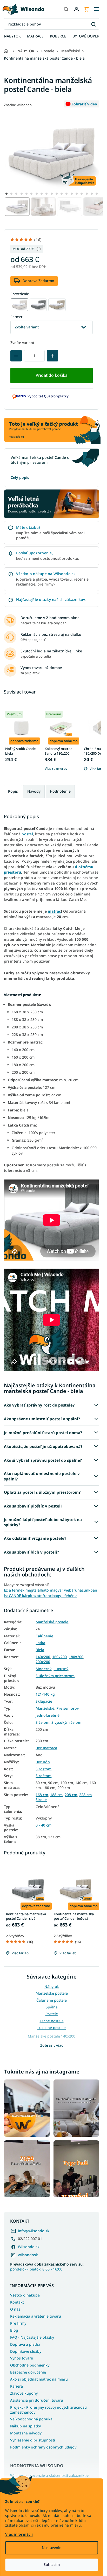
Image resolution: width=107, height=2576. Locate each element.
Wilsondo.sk (29, 2247)
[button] (6, 194)
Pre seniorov (68, 1708)
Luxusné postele (52, 2028)
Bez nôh (43, 1762)
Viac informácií (19, 2534)
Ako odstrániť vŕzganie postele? (35, 1538)
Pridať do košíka (52, 375)
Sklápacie (44, 1701)
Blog (14, 2330)
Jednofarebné (48, 1715)
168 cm (42, 1795)
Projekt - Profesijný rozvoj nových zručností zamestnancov (48, 2410)
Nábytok (52, 1986)
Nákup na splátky (25, 2426)
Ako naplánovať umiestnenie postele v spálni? (42, 1476)
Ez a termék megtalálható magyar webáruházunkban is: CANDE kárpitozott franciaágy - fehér (51, 1593)
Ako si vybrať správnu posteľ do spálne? (43, 1460)
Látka (40, 1643)
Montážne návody (26, 2433)
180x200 (76, 1657)
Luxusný (61, 1669)
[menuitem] (12, 36)
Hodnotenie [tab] (60, 791)
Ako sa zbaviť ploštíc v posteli (33, 1506)
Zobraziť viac (52, 2045)
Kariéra (16, 2386)
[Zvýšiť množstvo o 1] (52, 356)
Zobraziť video (84, 104)
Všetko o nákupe (25, 2295)
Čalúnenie (44, 1636)
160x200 (59, 1657)
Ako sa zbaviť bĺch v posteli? (31, 1552)
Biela (40, 1650)
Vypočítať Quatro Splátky (48, 396)
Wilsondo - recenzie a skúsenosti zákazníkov (49, 2476)
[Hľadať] (66, 9)
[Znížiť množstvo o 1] (16, 356)
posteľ (27, 834)
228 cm (85, 1795)
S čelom (42, 1722)
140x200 (43, 1657)
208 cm (71, 1795)
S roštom (44, 1769)
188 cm (56, 1795)
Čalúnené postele (52, 2000)
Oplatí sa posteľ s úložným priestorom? (42, 1492)
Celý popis (20, 477)
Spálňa (52, 2007)
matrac (54, 911)
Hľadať (93, 24)
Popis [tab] (13, 791)
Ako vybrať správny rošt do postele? (39, 1405)
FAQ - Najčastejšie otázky (32, 2337)
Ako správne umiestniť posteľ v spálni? (42, 1419)
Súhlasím (52, 2564)
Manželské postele (52, 1622)
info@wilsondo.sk (34, 2231)
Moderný (44, 1669)
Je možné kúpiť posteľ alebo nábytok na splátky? (43, 1522)
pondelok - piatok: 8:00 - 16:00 (47, 2267)
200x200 (43, 1662)
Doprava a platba (25, 2344)
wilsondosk (28, 2255)
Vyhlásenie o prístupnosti (33, 2440)
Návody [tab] (34, 791)
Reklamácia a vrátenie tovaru (36, 2316)
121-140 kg (45, 1694)
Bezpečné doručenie (28, 2372)
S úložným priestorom (55, 1676)
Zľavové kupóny (24, 2393)
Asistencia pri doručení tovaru (37, 2400)
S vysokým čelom (66, 1722)
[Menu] (97, 9)
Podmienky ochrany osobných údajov (43, 2447)
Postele (52, 2014)
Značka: (18, 105)
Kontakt (17, 2302)
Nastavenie (52, 2548)
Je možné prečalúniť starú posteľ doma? (43, 1433)
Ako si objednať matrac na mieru (39, 2379)
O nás (15, 2309)
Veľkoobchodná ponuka (31, 2419)
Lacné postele (52, 2021)
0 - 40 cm (44, 1825)
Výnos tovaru (22, 2358)
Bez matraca (46, 1748)
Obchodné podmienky (30, 2365)
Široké (41, 1800)
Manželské (45, 1708)
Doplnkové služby (26, 2351)
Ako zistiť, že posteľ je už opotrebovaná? (43, 1446)
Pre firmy (18, 2323)
